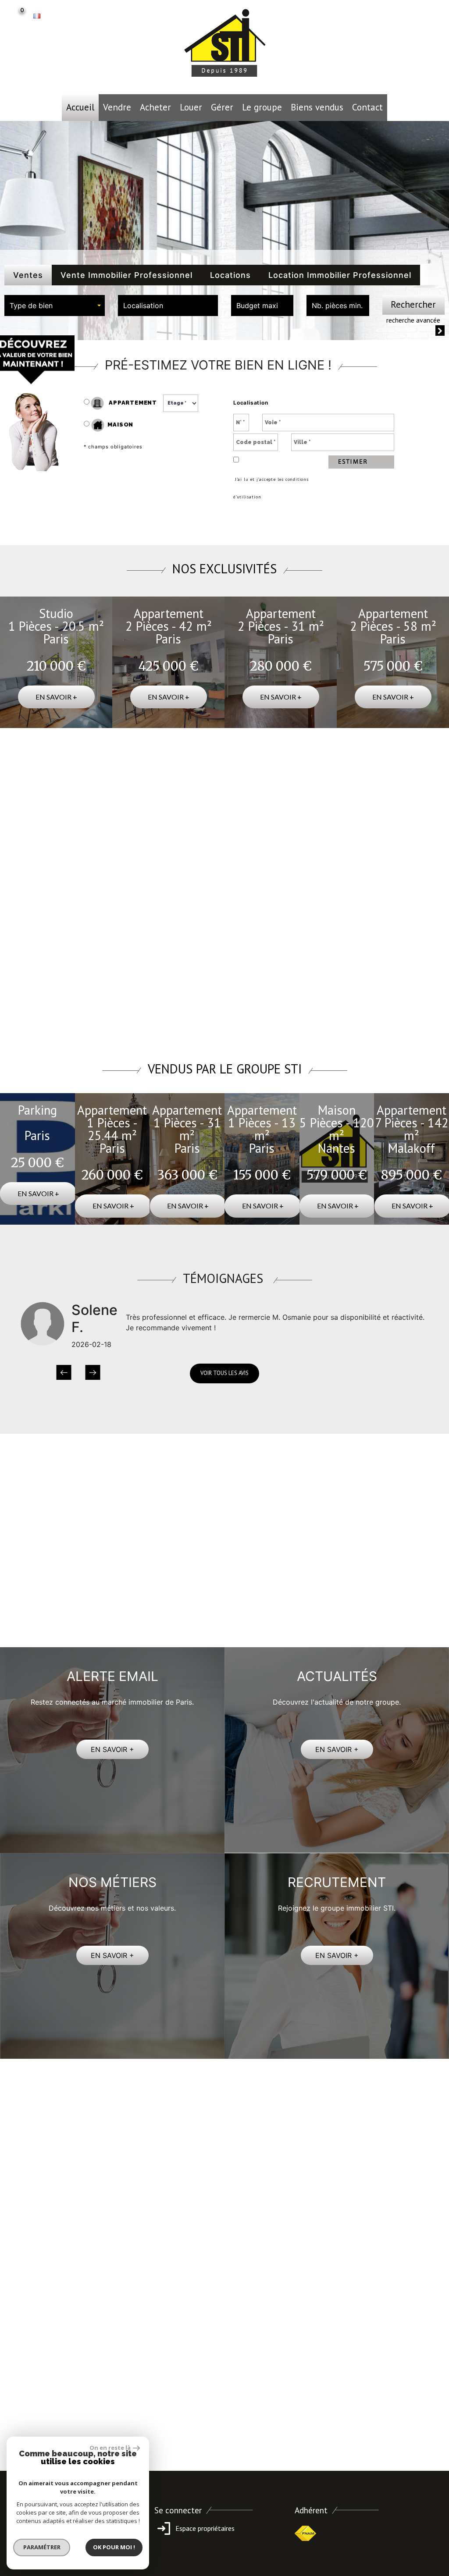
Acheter (155, 107)
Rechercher (413, 304)
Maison (120, 425)
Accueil (80, 107)
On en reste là (110, 2448)
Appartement (132, 403)
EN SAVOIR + (112, 1749)
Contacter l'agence (409, 1017)
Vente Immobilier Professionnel (127, 275)
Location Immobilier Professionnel (340, 275)
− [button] (25, 805)
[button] (64, 1373)
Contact (367, 107)
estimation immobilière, (300, 1560)
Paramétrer (42, 2547)
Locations (230, 275)
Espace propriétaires (204, 2528)
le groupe (262, 107)
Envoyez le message (384, 2366)
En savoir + (56, 697)
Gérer (222, 107)
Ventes (28, 275)
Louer (191, 107)
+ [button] (25, 792)
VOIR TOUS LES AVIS (224, 1373)
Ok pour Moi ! (114, 2547)
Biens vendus (317, 107)
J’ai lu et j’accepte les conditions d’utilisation (271, 488)
